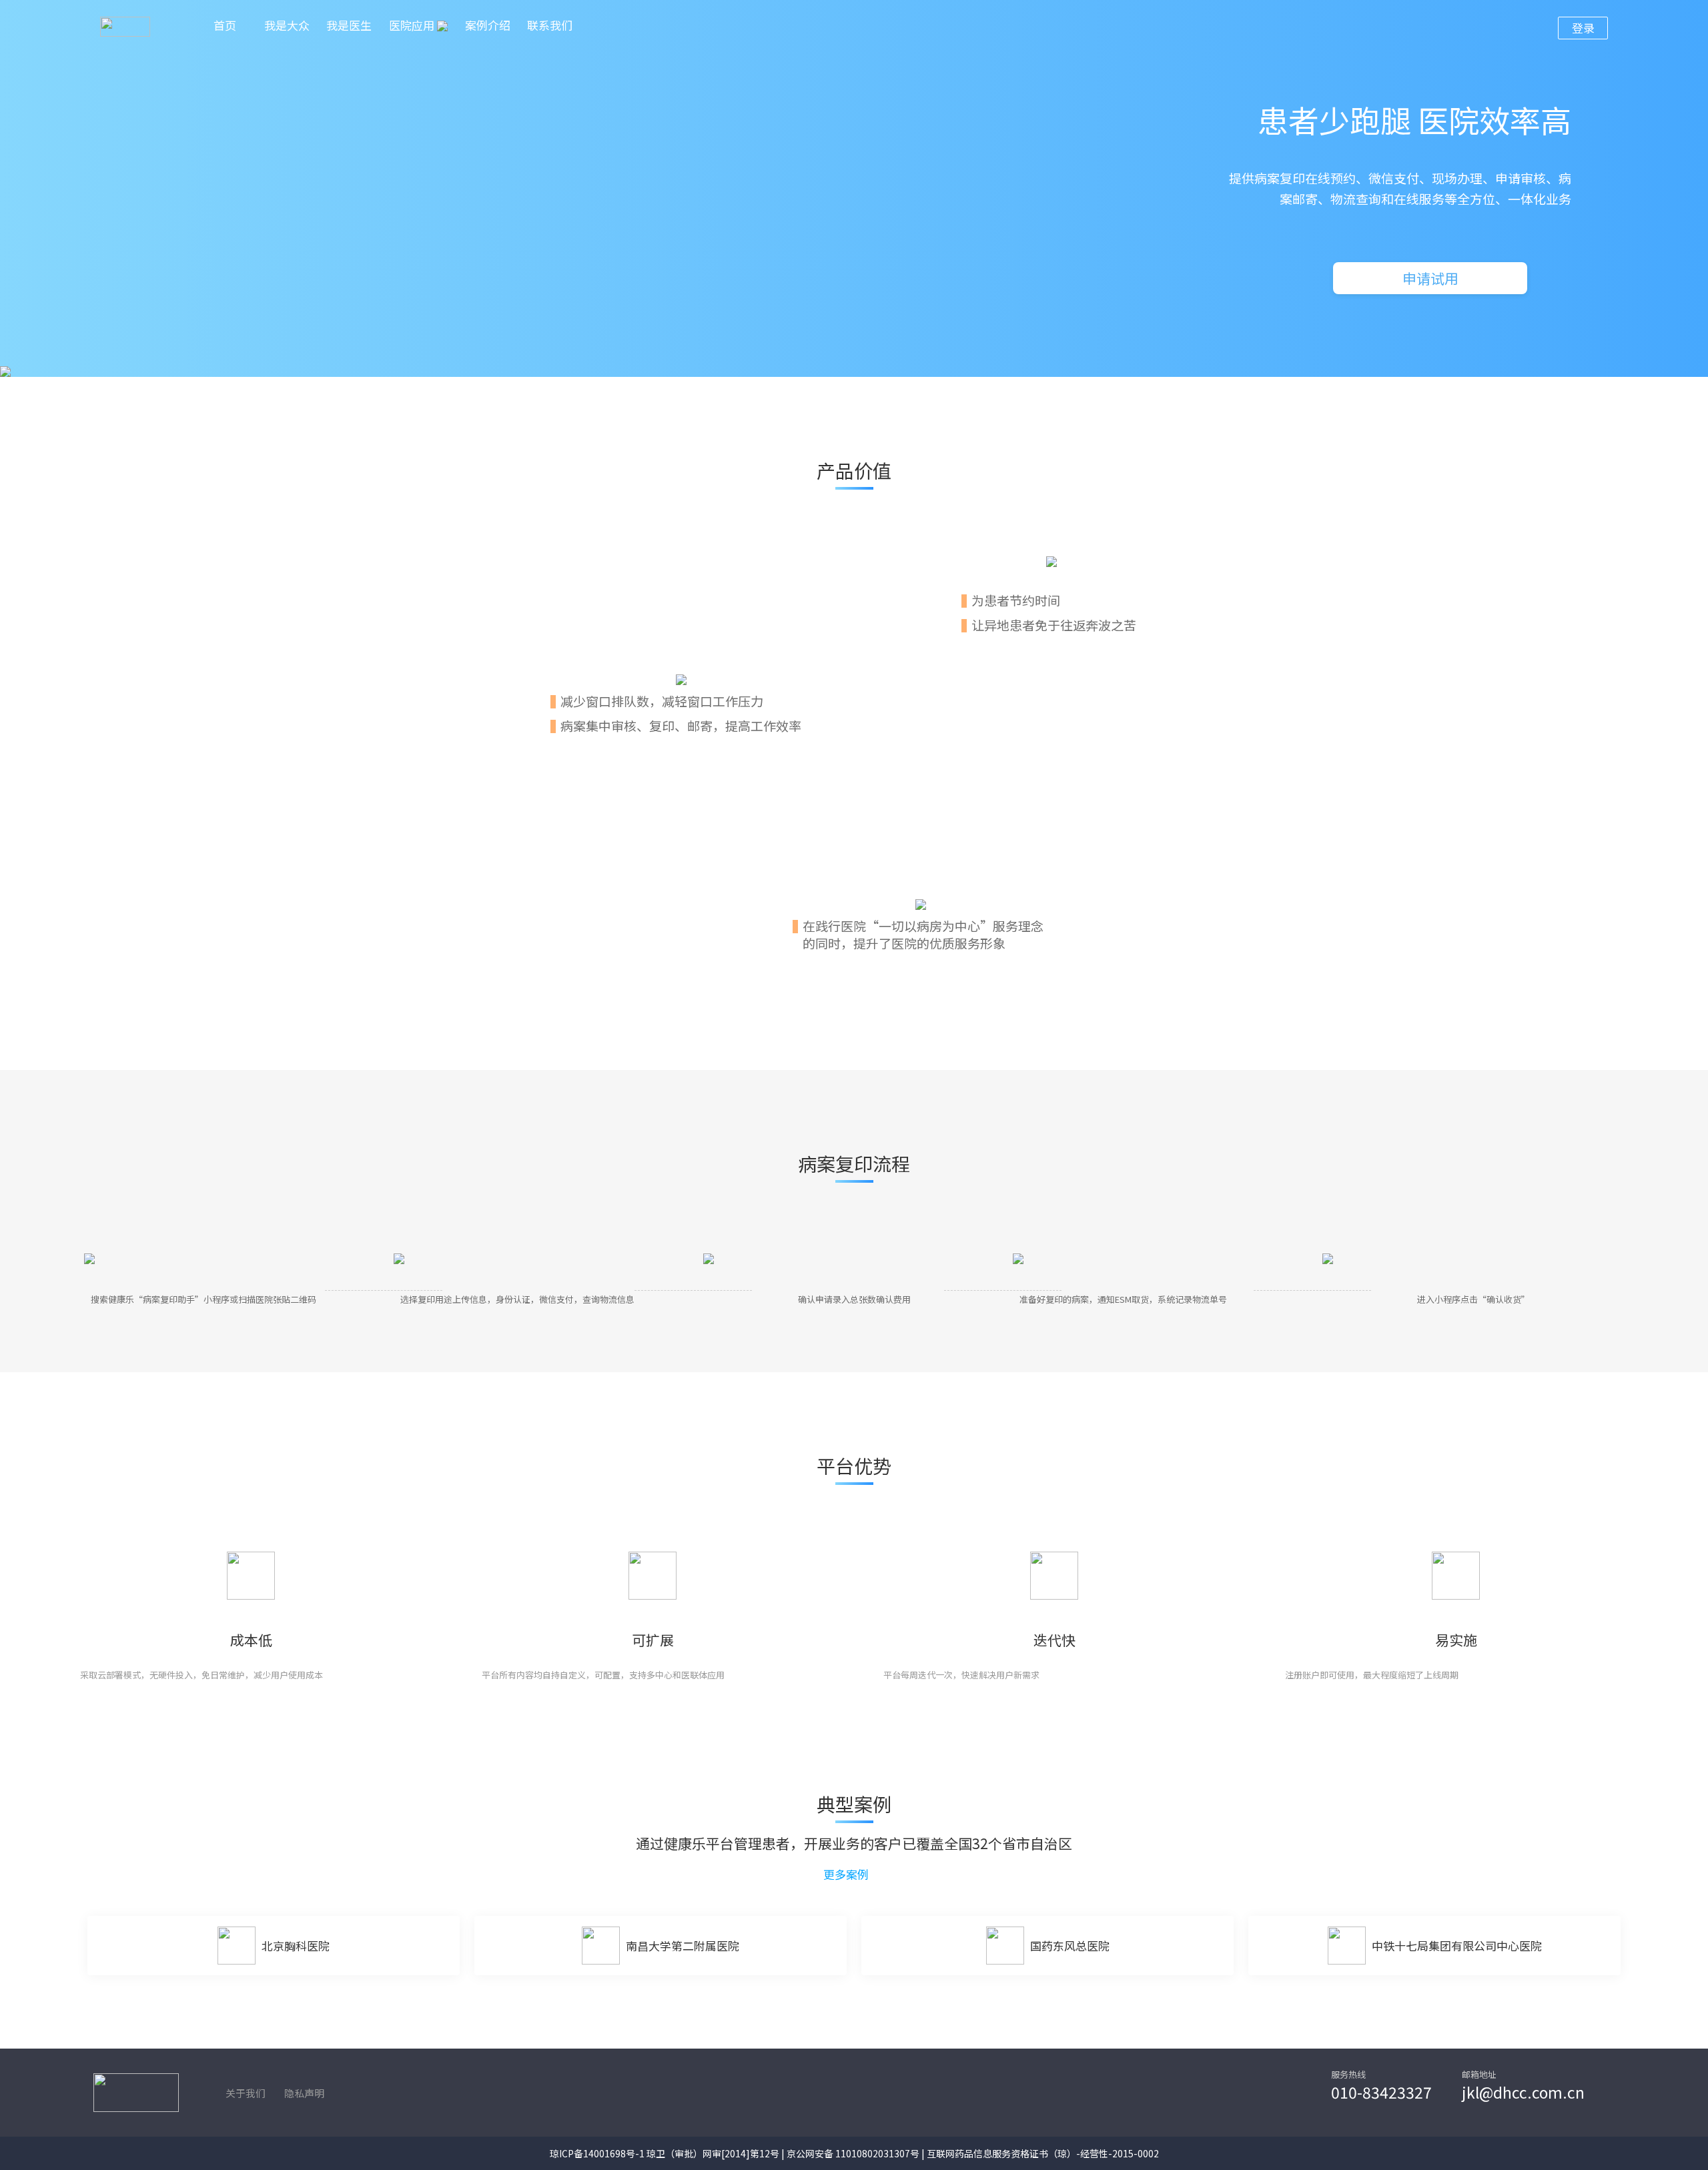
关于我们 (246, 2093)
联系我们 (550, 25)
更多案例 (847, 1874)
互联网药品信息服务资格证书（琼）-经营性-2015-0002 (1043, 2153)
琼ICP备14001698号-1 (597, 2153)
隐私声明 (304, 2093)
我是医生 (349, 25)
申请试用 (1430, 278)
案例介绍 (488, 25)
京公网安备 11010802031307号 (853, 2153)
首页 (225, 25)
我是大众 (287, 25)
